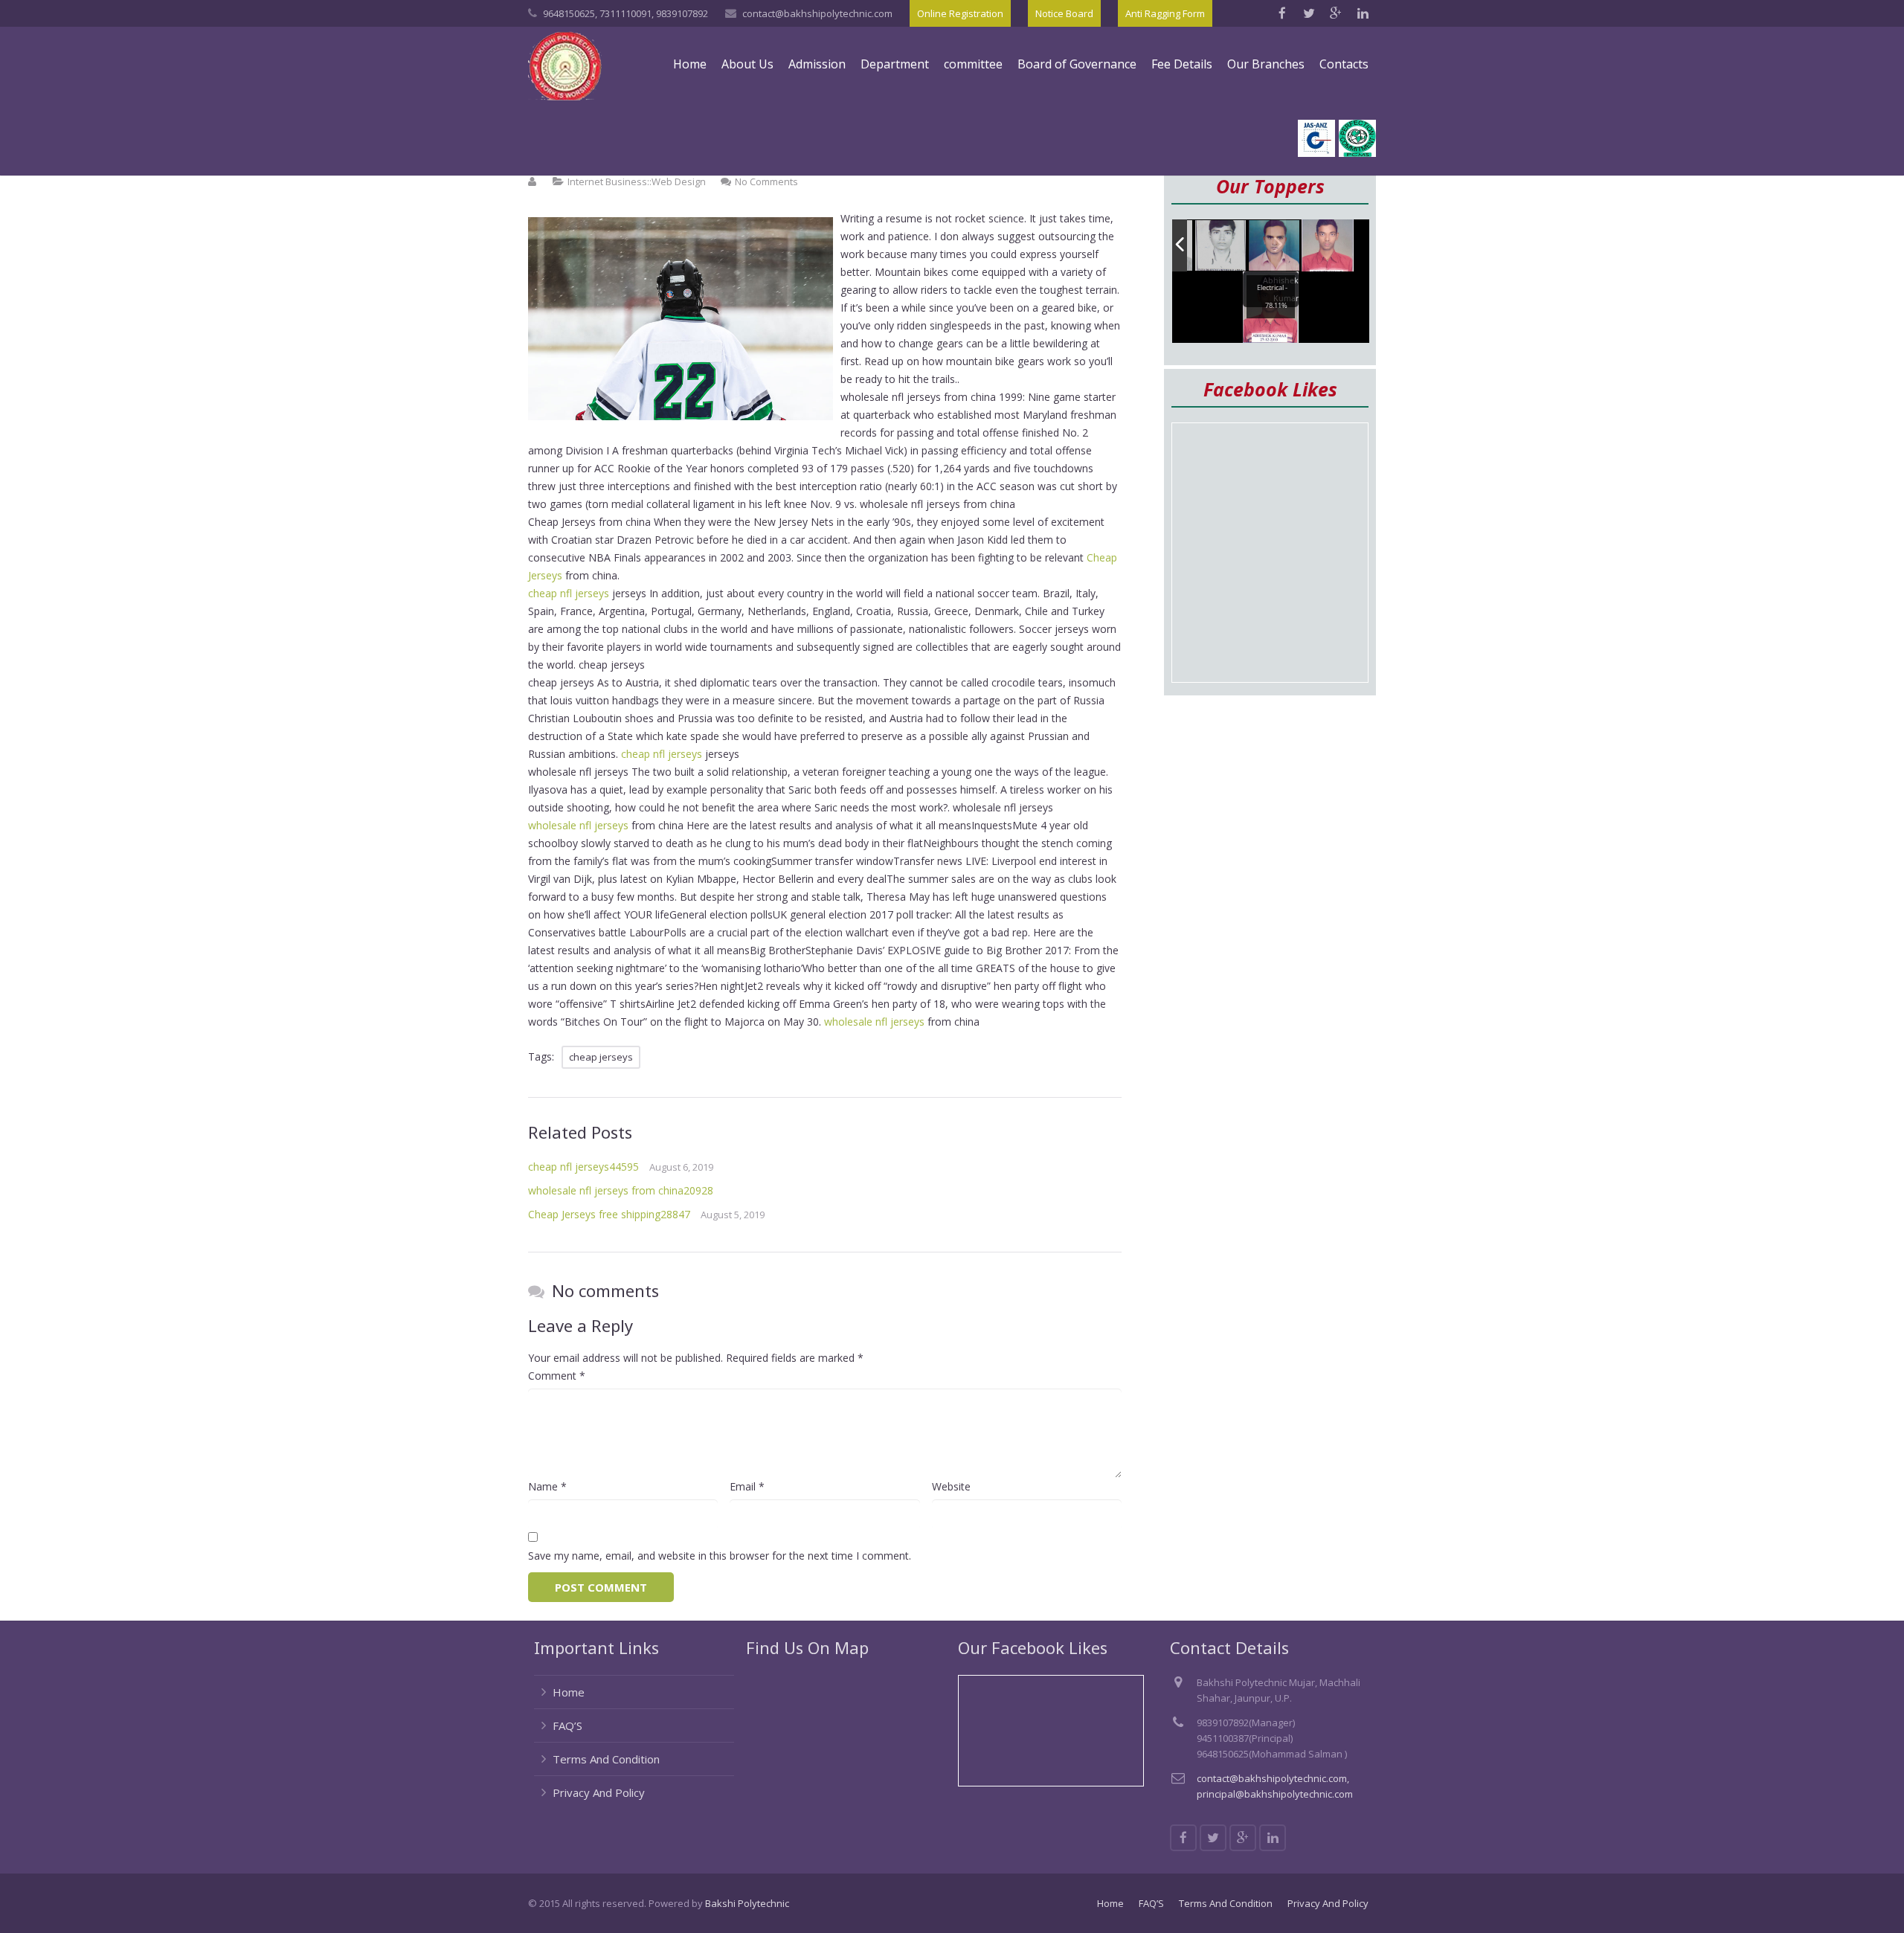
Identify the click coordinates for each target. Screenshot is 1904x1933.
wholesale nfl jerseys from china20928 (621, 1190)
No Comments (766, 181)
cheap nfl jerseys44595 (583, 1167)
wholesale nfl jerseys (578, 825)
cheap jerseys (601, 1057)
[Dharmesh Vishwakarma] (1221, 246)
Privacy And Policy (599, 1792)
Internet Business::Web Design (637, 181)
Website (951, 1486)
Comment (557, 1376)
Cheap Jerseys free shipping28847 (609, 1214)
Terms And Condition (606, 1759)
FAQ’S (567, 1725)
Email (747, 1486)
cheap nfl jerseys (569, 593)
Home (569, 1692)
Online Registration (960, 13)
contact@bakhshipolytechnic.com (817, 13)
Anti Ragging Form (1165, 13)
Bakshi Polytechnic (747, 1903)
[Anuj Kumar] (1275, 247)
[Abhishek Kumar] (1328, 245)
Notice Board (1064, 13)
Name (547, 1486)
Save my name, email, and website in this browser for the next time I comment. (720, 1556)
